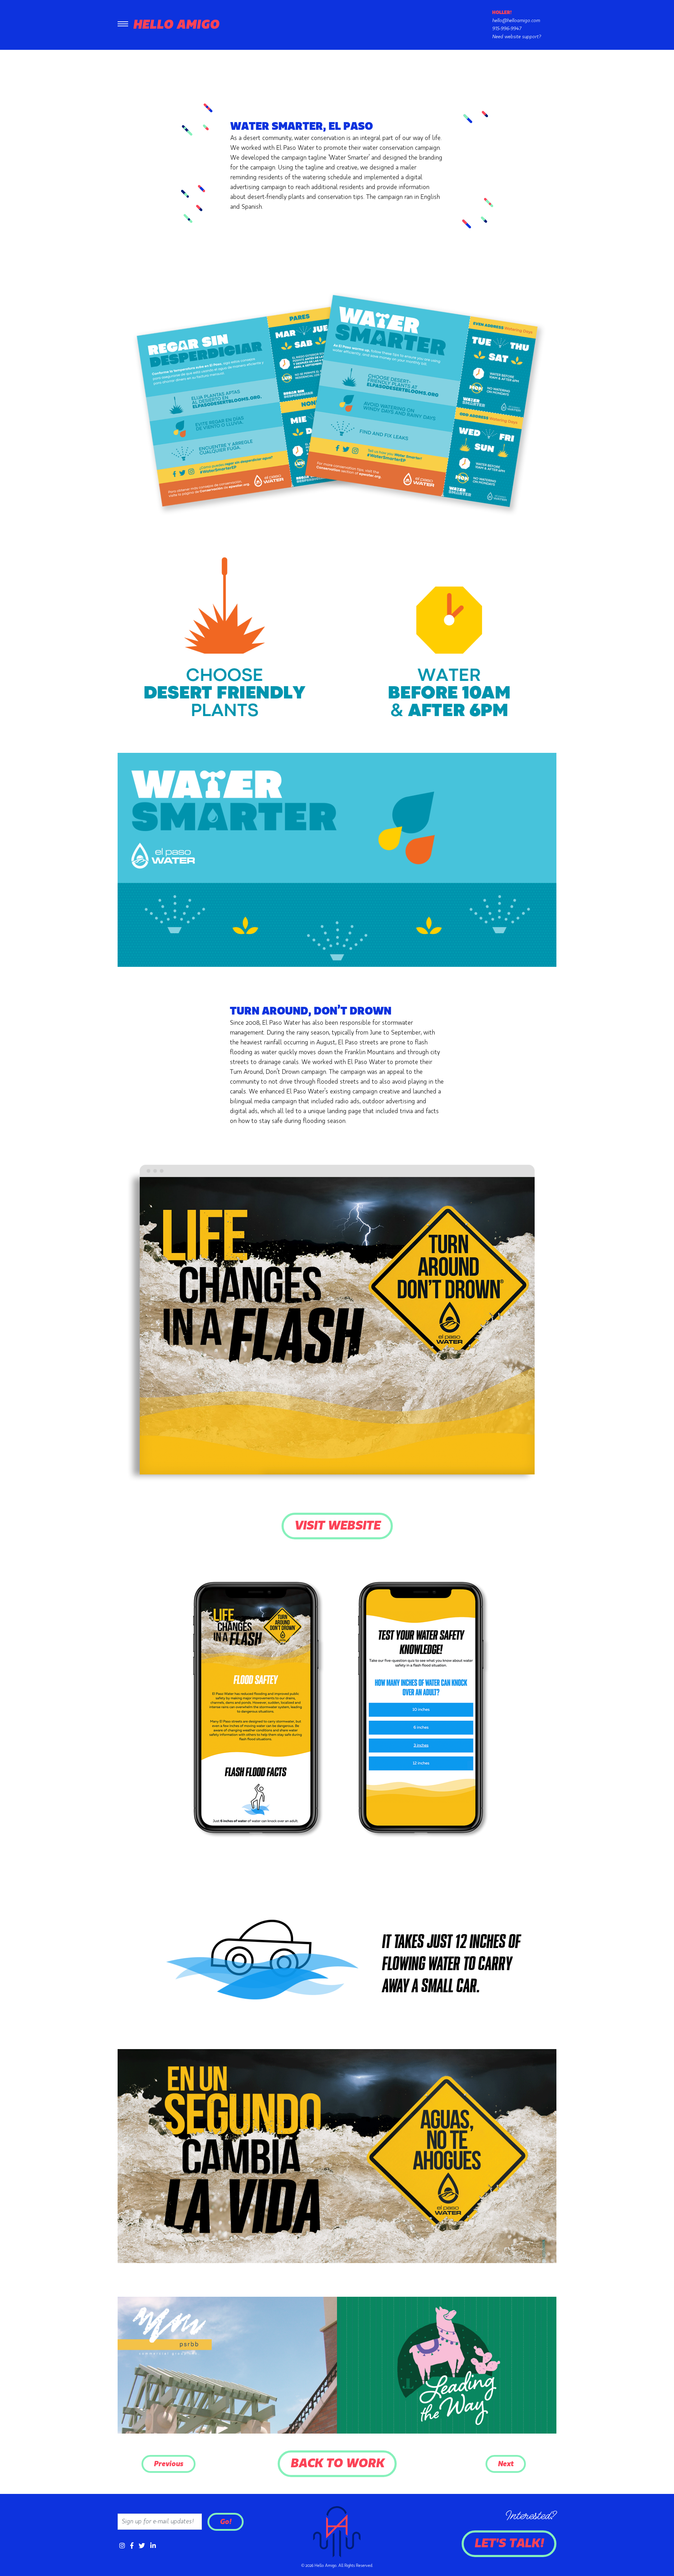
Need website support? (517, 37)
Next (506, 2464)
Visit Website (337, 1526)
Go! (226, 2522)
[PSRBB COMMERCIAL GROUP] (227, 2365)
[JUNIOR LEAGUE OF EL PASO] (447, 2365)
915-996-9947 (507, 29)
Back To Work (337, 2464)
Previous (168, 2464)
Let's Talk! (509, 2544)
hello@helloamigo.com (516, 21)
